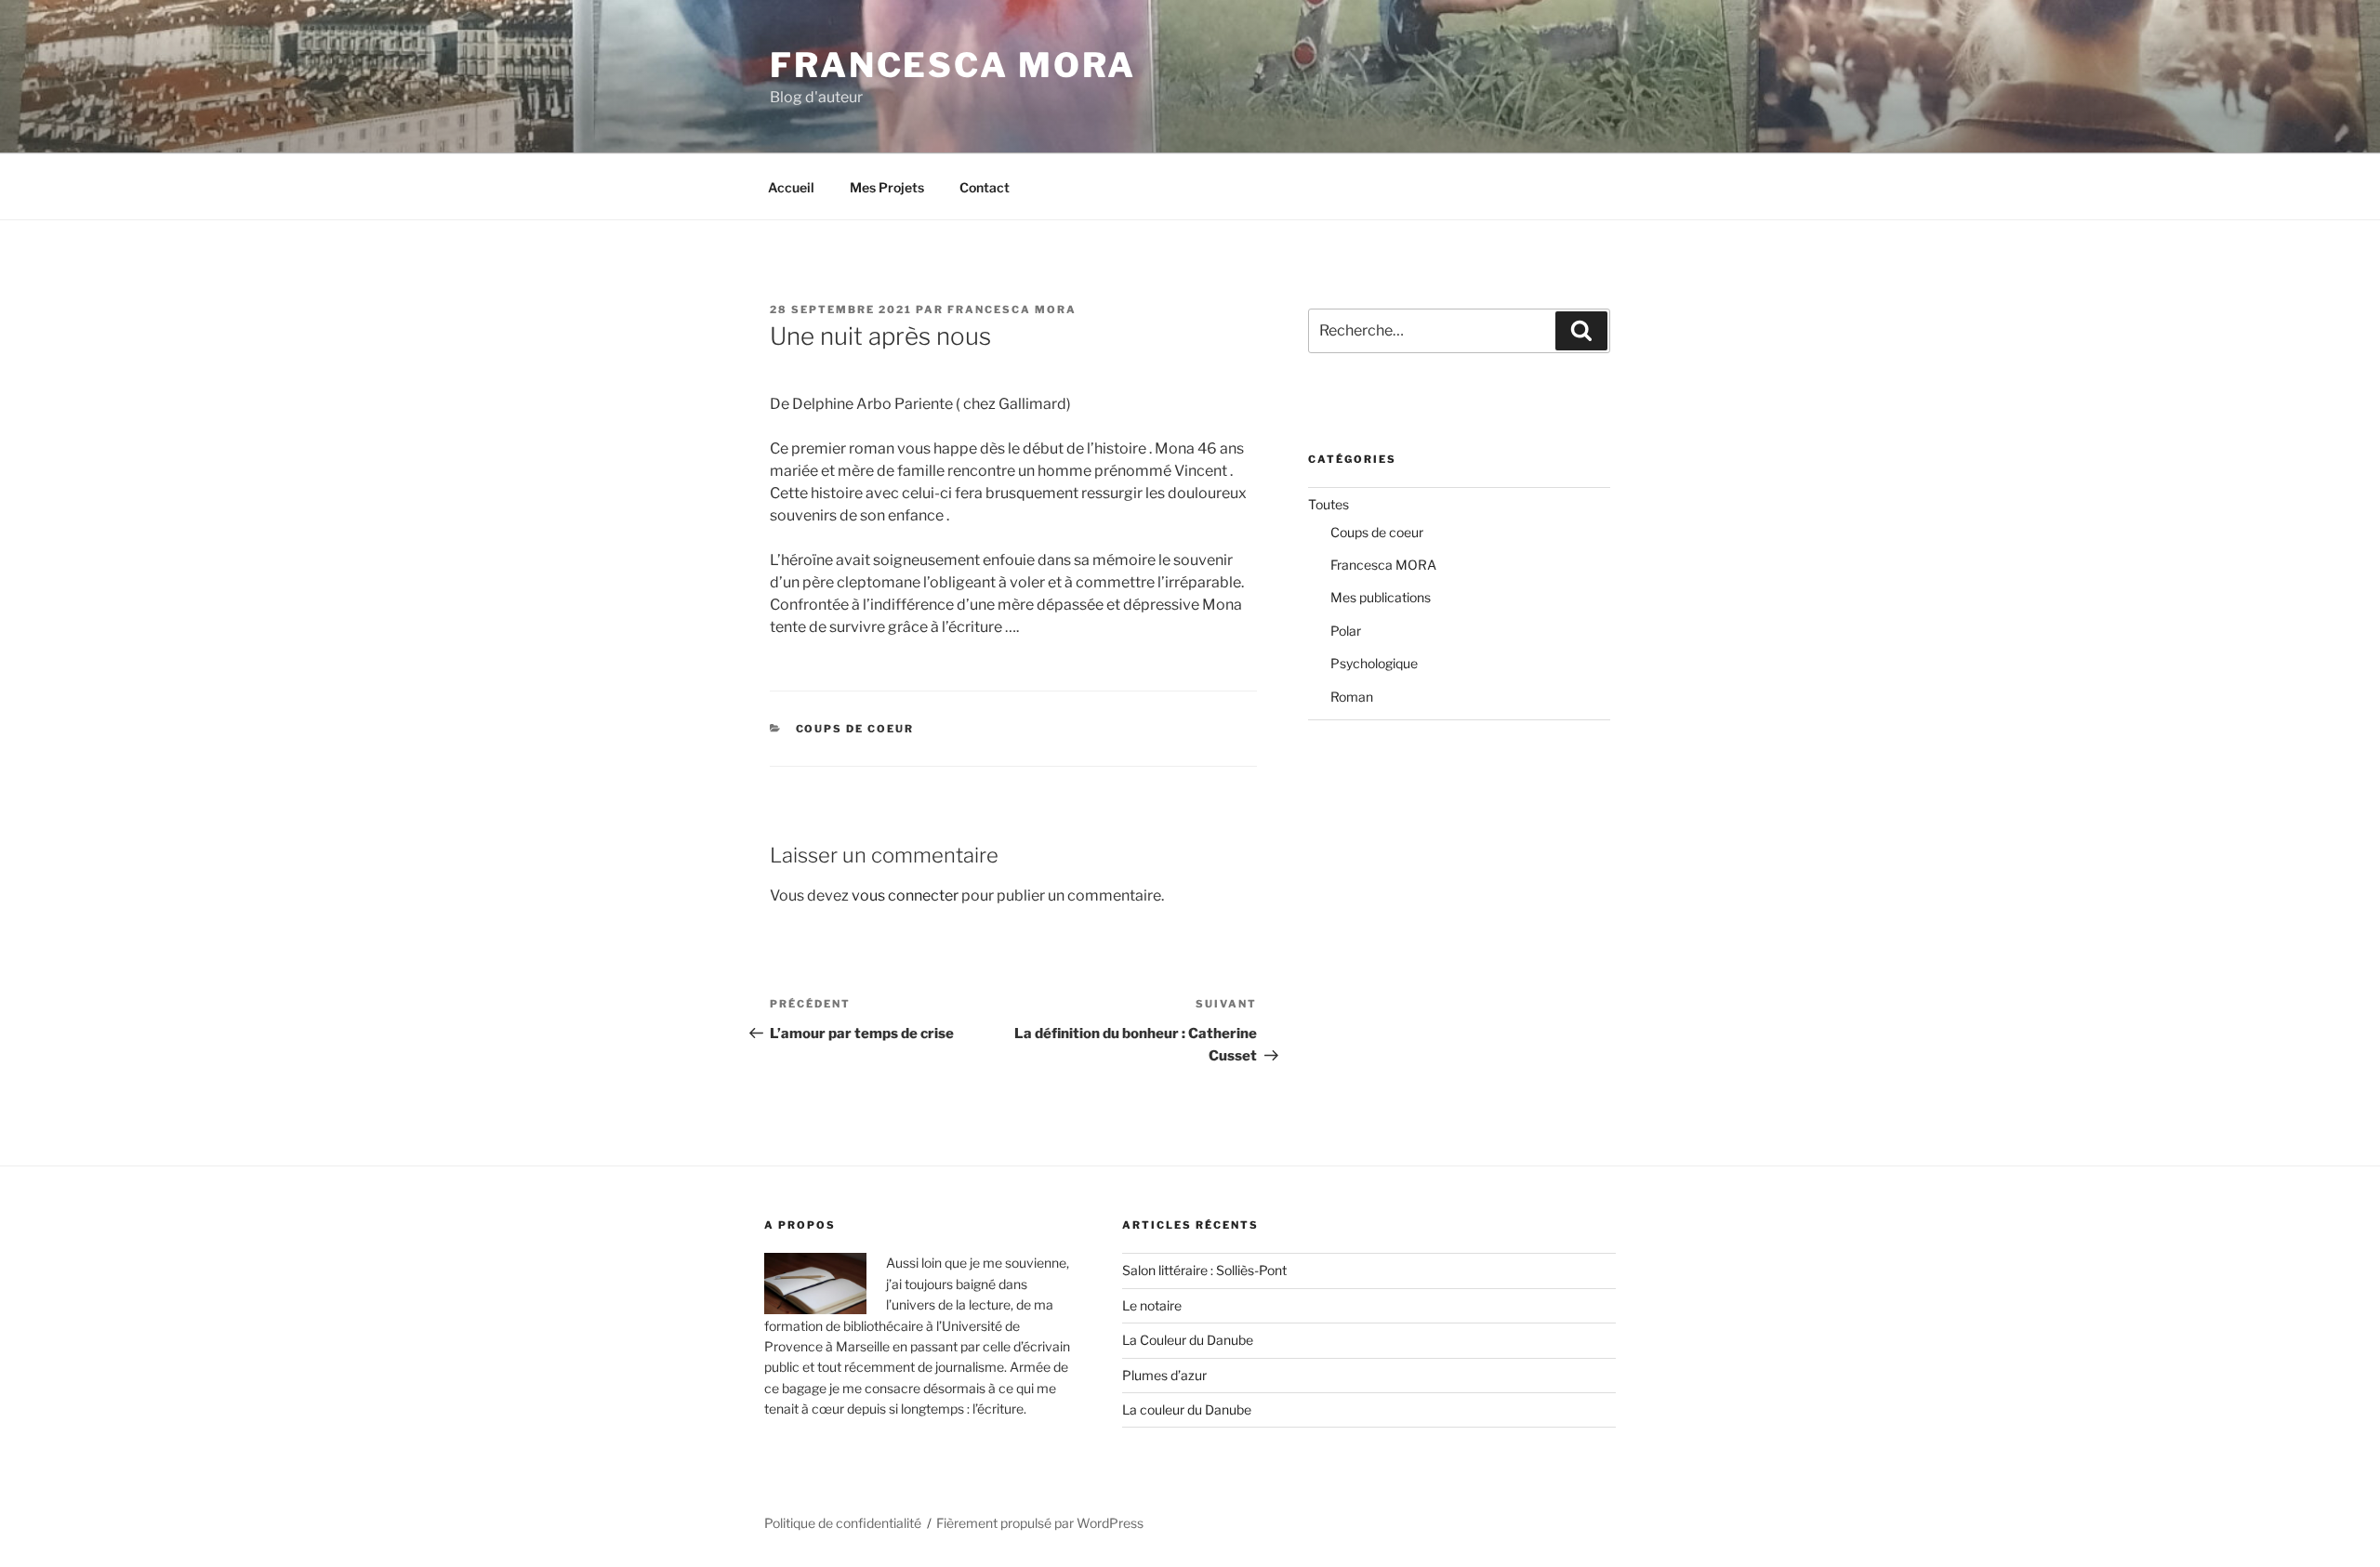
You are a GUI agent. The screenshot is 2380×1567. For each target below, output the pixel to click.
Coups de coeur (855, 729)
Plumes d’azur (1164, 1375)
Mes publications (1381, 597)
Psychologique (1374, 663)
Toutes (1329, 504)
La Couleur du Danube (1188, 1340)
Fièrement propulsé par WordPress (1040, 1523)
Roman (1352, 697)
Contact (985, 187)
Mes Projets (887, 187)
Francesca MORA (953, 65)
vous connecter (905, 895)
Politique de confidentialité (843, 1523)
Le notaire (1152, 1305)
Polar (1346, 631)
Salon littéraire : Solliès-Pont (1204, 1270)
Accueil (791, 187)
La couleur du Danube (1187, 1409)
